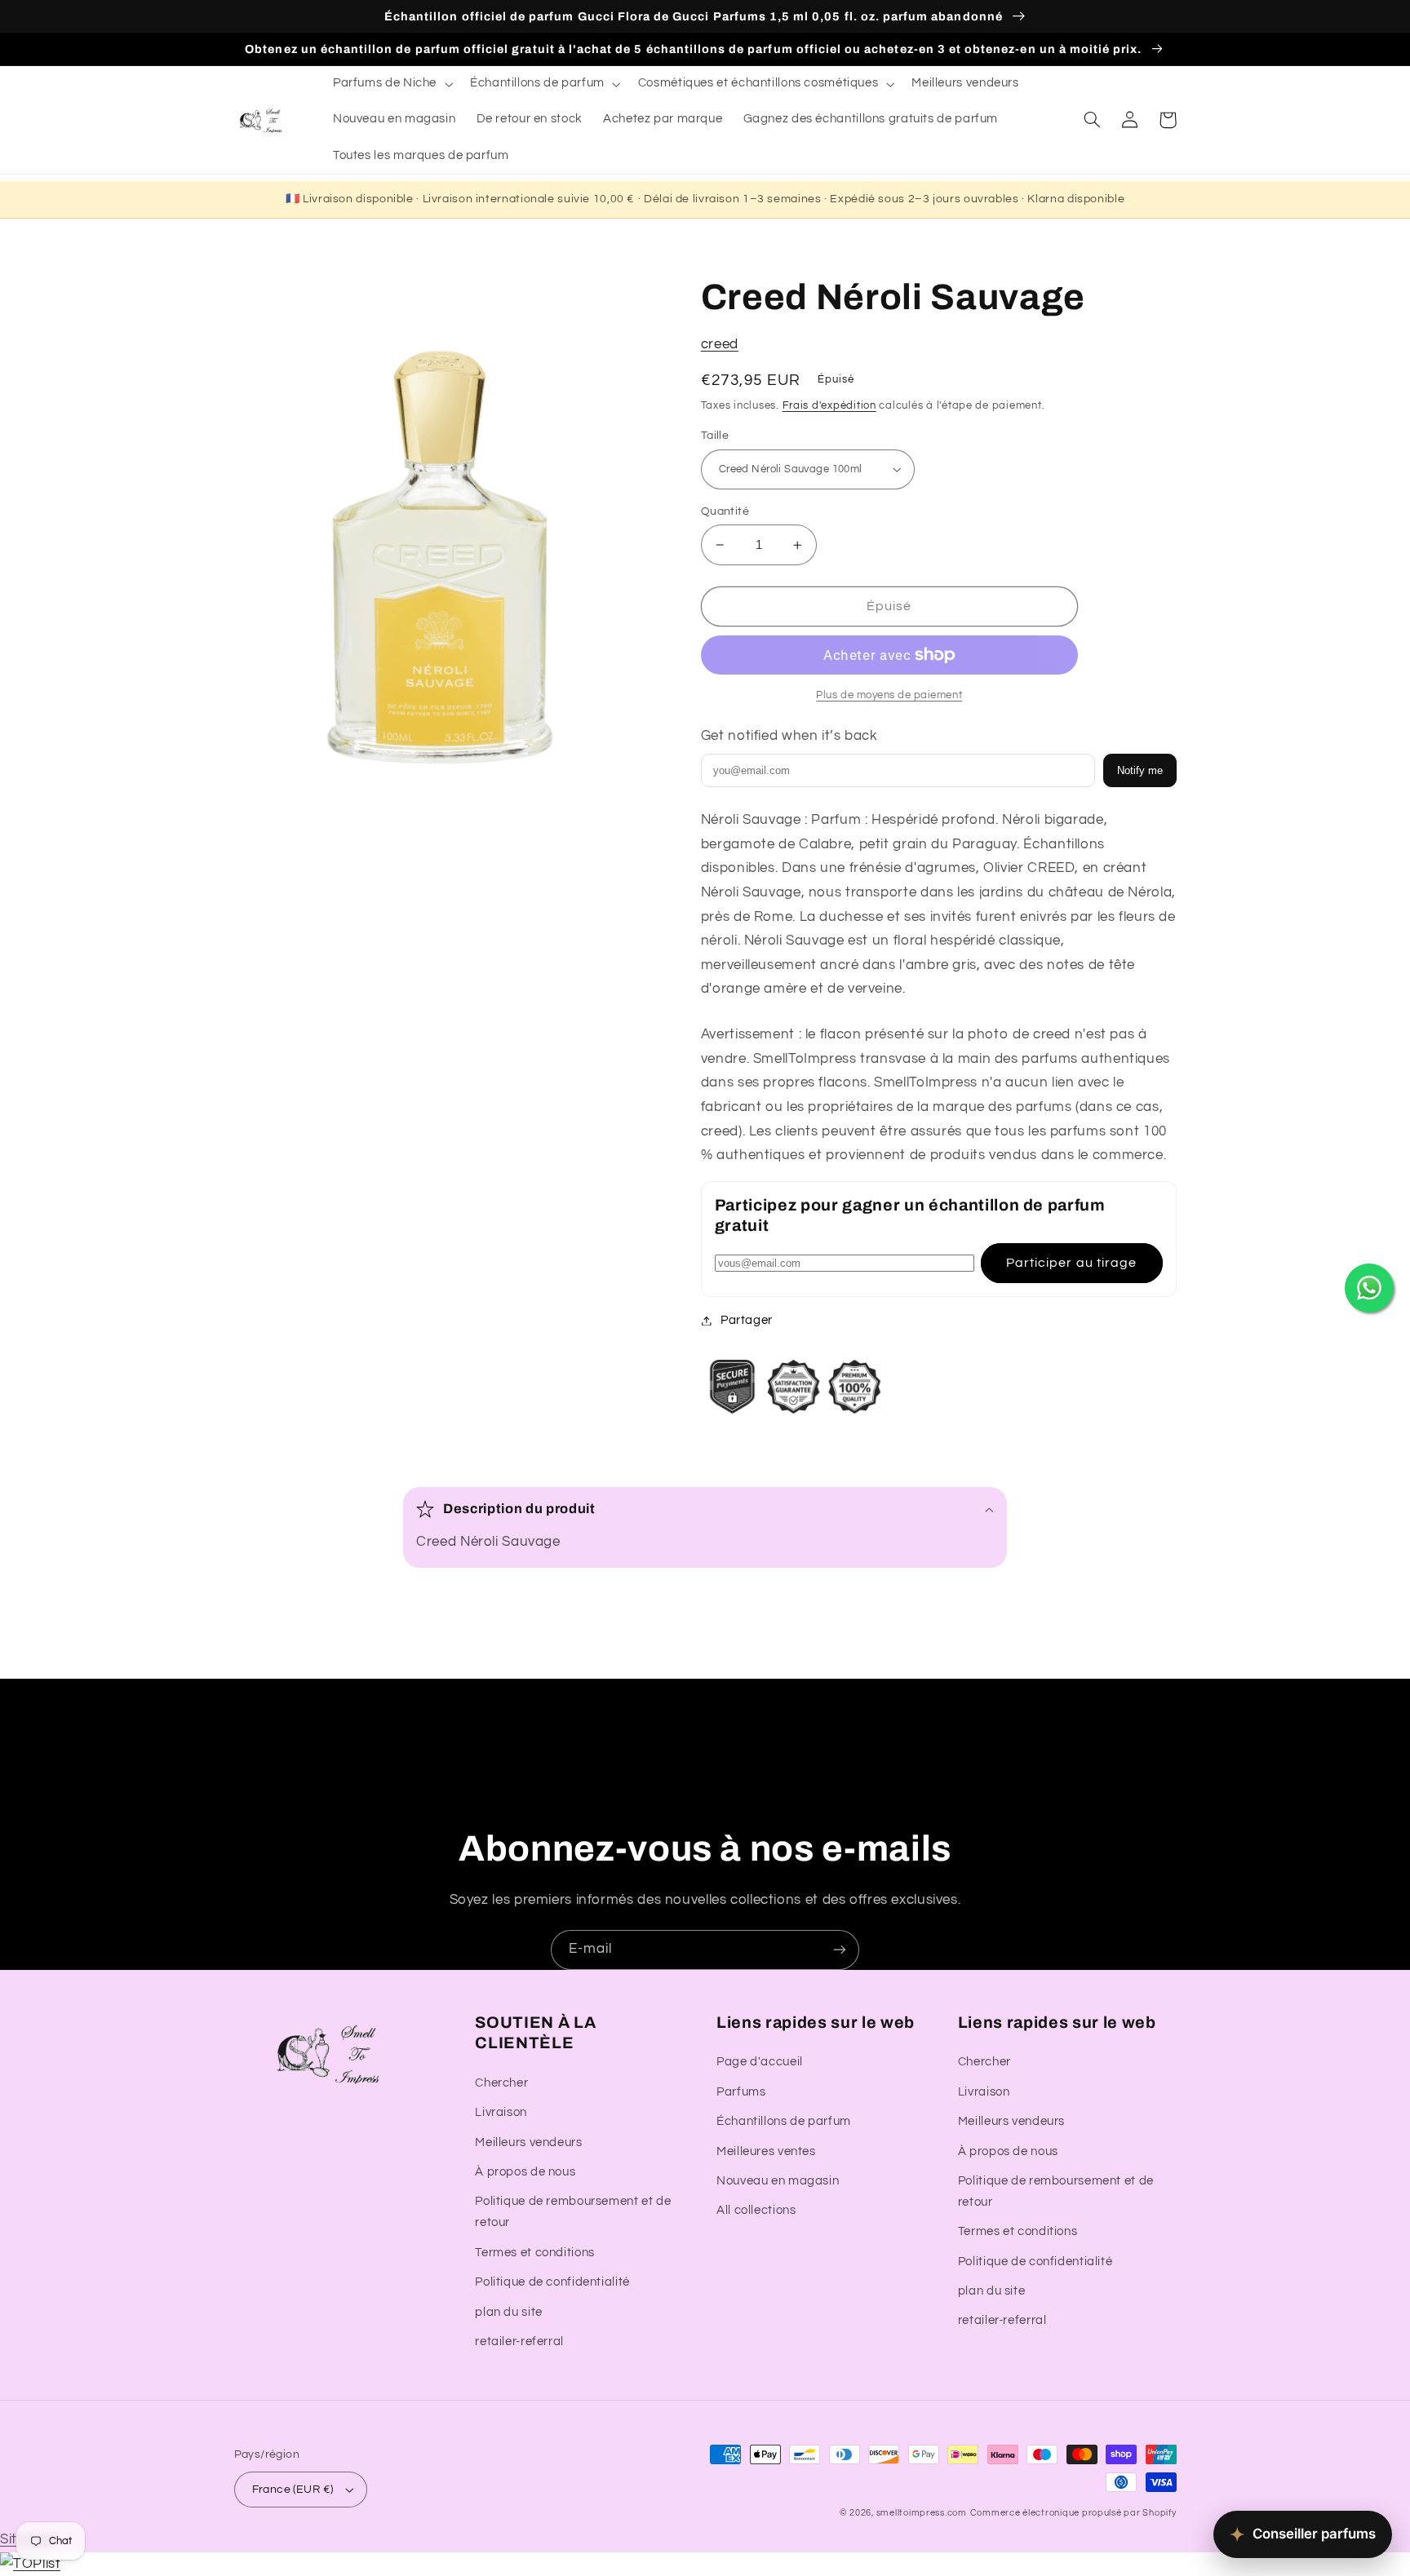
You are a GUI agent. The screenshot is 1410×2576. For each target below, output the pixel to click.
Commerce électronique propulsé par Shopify (1073, 2513)
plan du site (509, 2312)
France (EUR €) (293, 2490)
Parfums (741, 2092)
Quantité (725, 511)
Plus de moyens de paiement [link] (889, 695)
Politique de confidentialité (552, 2282)
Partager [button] (747, 1320)
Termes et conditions (535, 2253)
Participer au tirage (1071, 1263)
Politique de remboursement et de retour (573, 2212)
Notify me (1140, 770)
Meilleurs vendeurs (528, 2142)
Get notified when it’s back (789, 736)
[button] (391, 84)
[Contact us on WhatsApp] (1369, 1288)
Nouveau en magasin (778, 2181)
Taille (715, 436)
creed (720, 344)
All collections (756, 2210)
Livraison (501, 2112)
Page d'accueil (760, 2062)
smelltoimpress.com (922, 2513)
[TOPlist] (30, 2564)
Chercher (501, 2083)
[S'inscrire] (840, 1950)
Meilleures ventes (766, 2151)
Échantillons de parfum (784, 2121)
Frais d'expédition (829, 406)
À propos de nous (525, 2172)
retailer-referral (519, 2341)
